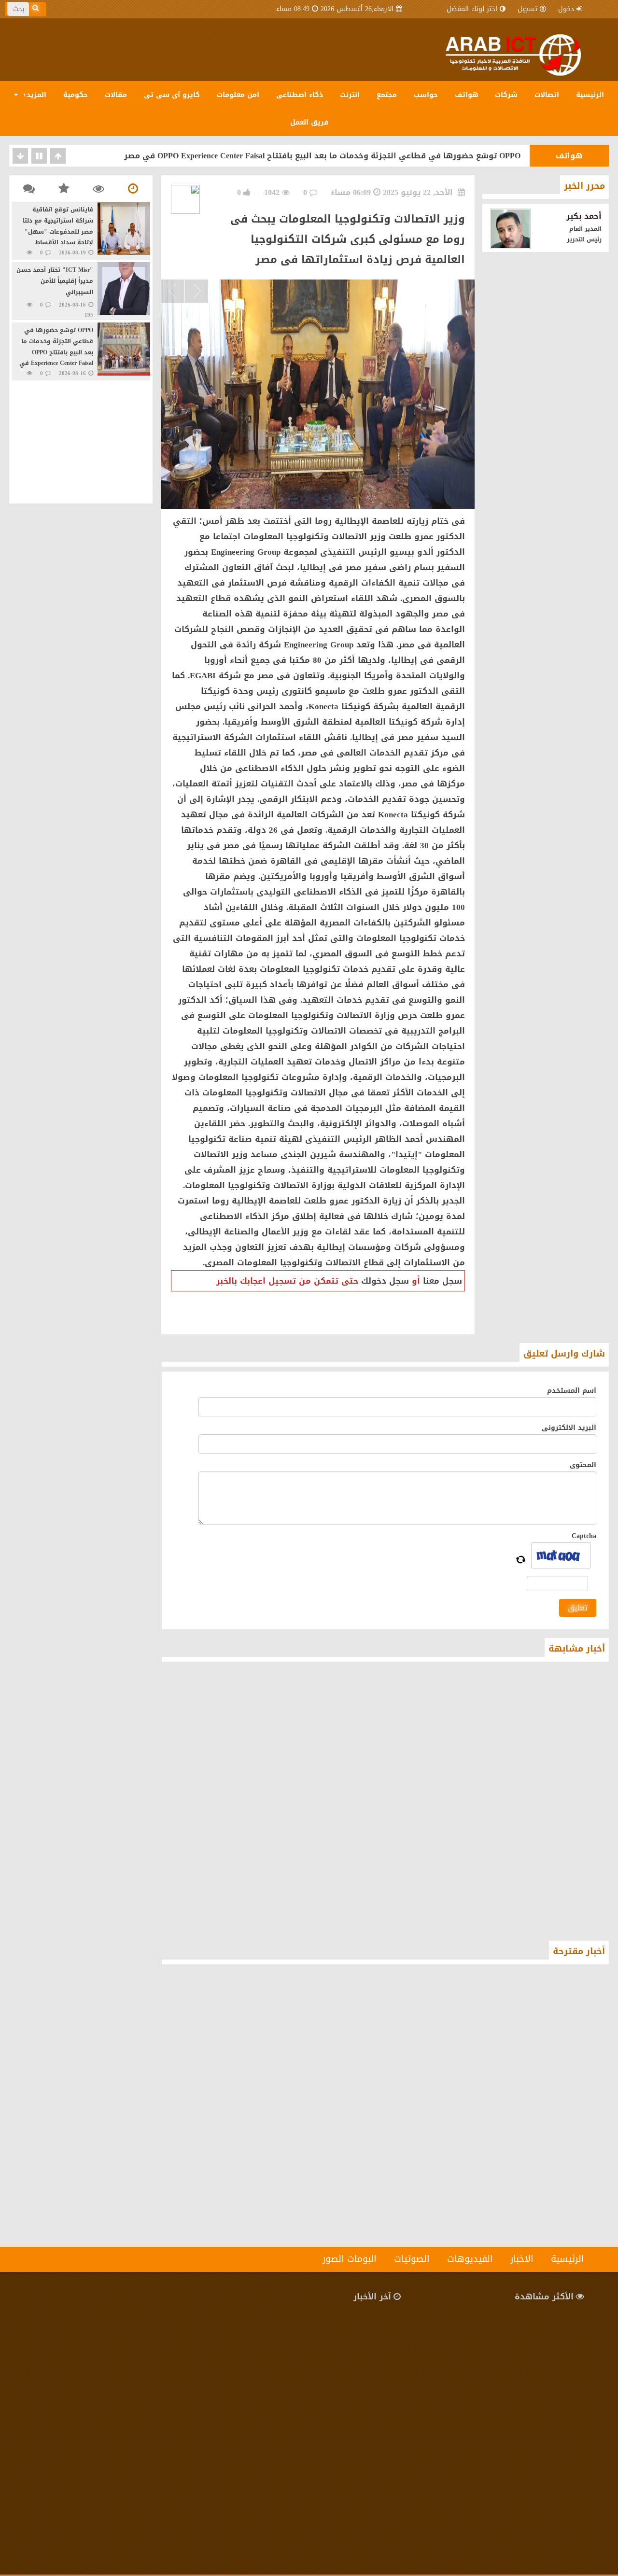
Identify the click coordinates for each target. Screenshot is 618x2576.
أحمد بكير (584, 216)
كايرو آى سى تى (172, 95)
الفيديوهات (470, 2259)
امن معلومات (238, 95)
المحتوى (583, 1465)
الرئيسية (590, 95)
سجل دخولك (385, 1281)
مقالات (116, 95)
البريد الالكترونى (569, 1428)
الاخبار (522, 2259)
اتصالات (547, 95)
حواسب (426, 95)
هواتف (466, 95)
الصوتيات (412, 2259)
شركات (506, 95)
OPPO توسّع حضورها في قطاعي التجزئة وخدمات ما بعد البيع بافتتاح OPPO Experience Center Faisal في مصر (322, 156)
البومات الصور (350, 2259)
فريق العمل (309, 122)
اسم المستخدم (572, 1391)
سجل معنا (442, 1281)
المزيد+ (33, 95)
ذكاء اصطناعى (300, 95)
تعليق (578, 1608)
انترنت (350, 95)
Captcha (584, 1536)
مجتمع (387, 95)
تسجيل (527, 9)
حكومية (76, 95)
